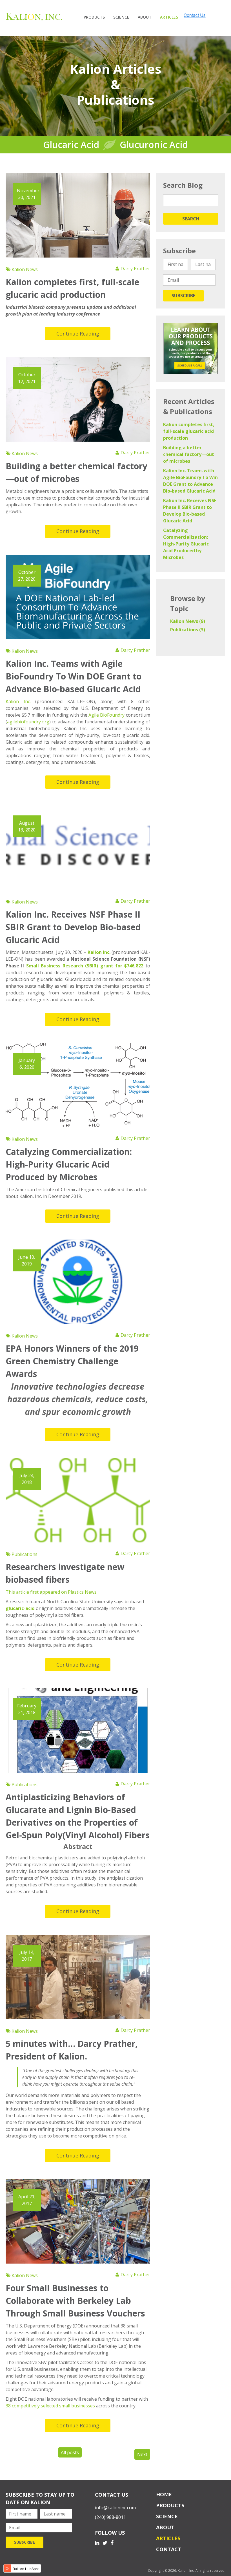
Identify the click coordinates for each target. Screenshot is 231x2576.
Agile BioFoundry (106, 715)
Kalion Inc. (18, 701)
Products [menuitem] (94, 17)
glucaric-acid (20, 1608)
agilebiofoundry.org (28, 722)
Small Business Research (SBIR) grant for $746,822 (85, 966)
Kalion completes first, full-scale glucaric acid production (189, 431)
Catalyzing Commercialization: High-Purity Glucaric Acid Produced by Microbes (69, 1164)
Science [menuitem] (121, 17)
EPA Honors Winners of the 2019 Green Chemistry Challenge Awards (72, 1361)
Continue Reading (78, 334)
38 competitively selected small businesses (50, 2406)
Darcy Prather (135, 269)
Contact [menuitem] (169, 2549)
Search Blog (183, 185)
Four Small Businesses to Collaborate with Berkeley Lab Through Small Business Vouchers (75, 2301)
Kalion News (24, 269)
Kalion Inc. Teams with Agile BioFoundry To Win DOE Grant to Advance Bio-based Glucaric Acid (74, 676)
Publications (24, 1554)
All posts (70, 2452)
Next (142, 2454)
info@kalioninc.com (115, 2508)
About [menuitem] (145, 17)
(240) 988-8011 (110, 2517)
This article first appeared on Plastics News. (52, 1592)
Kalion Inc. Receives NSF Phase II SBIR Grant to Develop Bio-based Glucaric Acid (73, 927)
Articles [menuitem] (169, 17)
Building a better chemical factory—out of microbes (189, 454)
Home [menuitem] (164, 2494)
